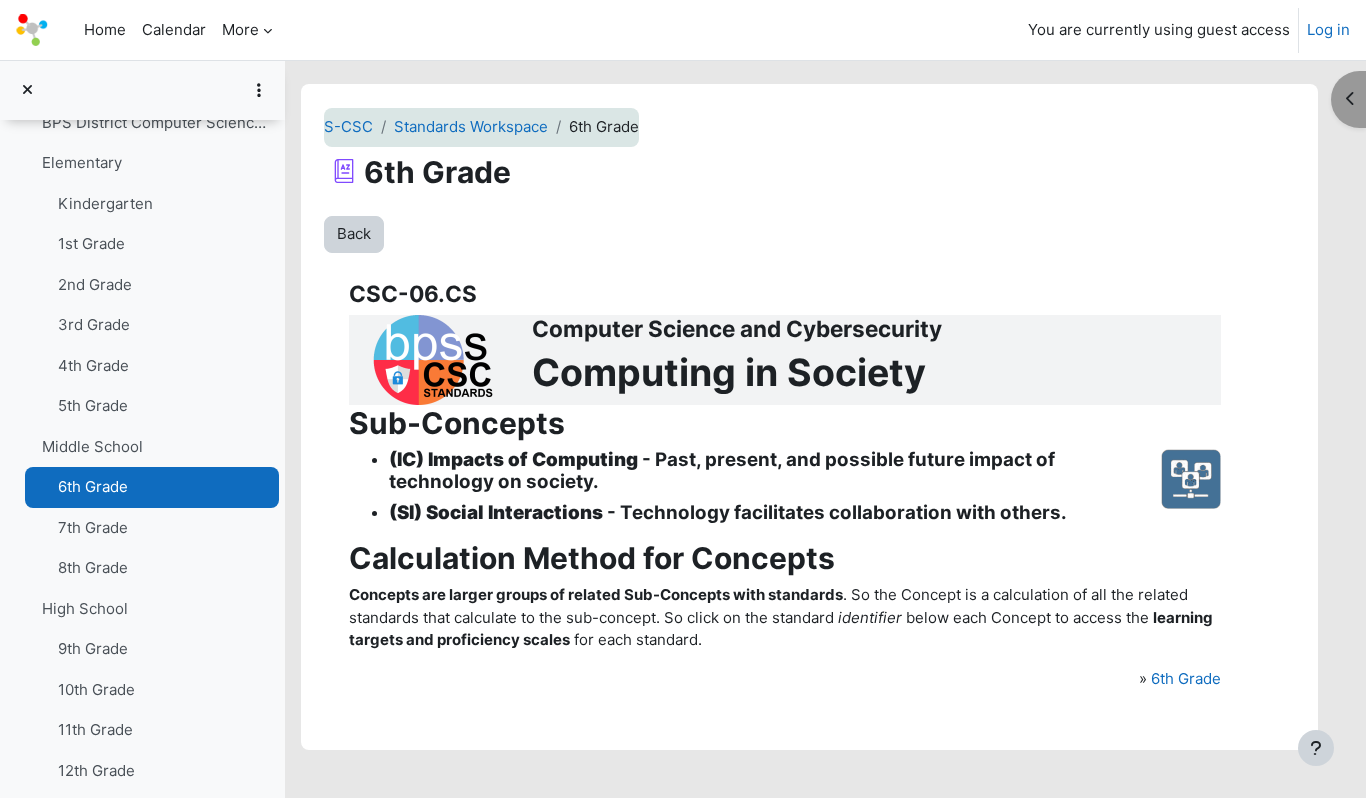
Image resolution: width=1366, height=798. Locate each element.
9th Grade (93, 648)
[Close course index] (27, 90)
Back (354, 233)
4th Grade (93, 365)
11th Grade (95, 729)
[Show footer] (1316, 748)
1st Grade (91, 243)
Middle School (92, 446)
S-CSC (348, 126)
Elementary (82, 162)
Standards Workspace (471, 126)
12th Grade (96, 770)
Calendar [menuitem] (174, 29)
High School (85, 608)
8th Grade (93, 567)
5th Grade (93, 405)
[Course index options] (259, 90)
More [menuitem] (240, 29)
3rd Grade (94, 324)
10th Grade (96, 689)
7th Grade (93, 527)
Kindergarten (105, 203)
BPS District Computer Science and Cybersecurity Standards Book (155, 122)
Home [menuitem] (105, 29)
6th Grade (93, 486)
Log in (1328, 29)
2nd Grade (95, 284)
